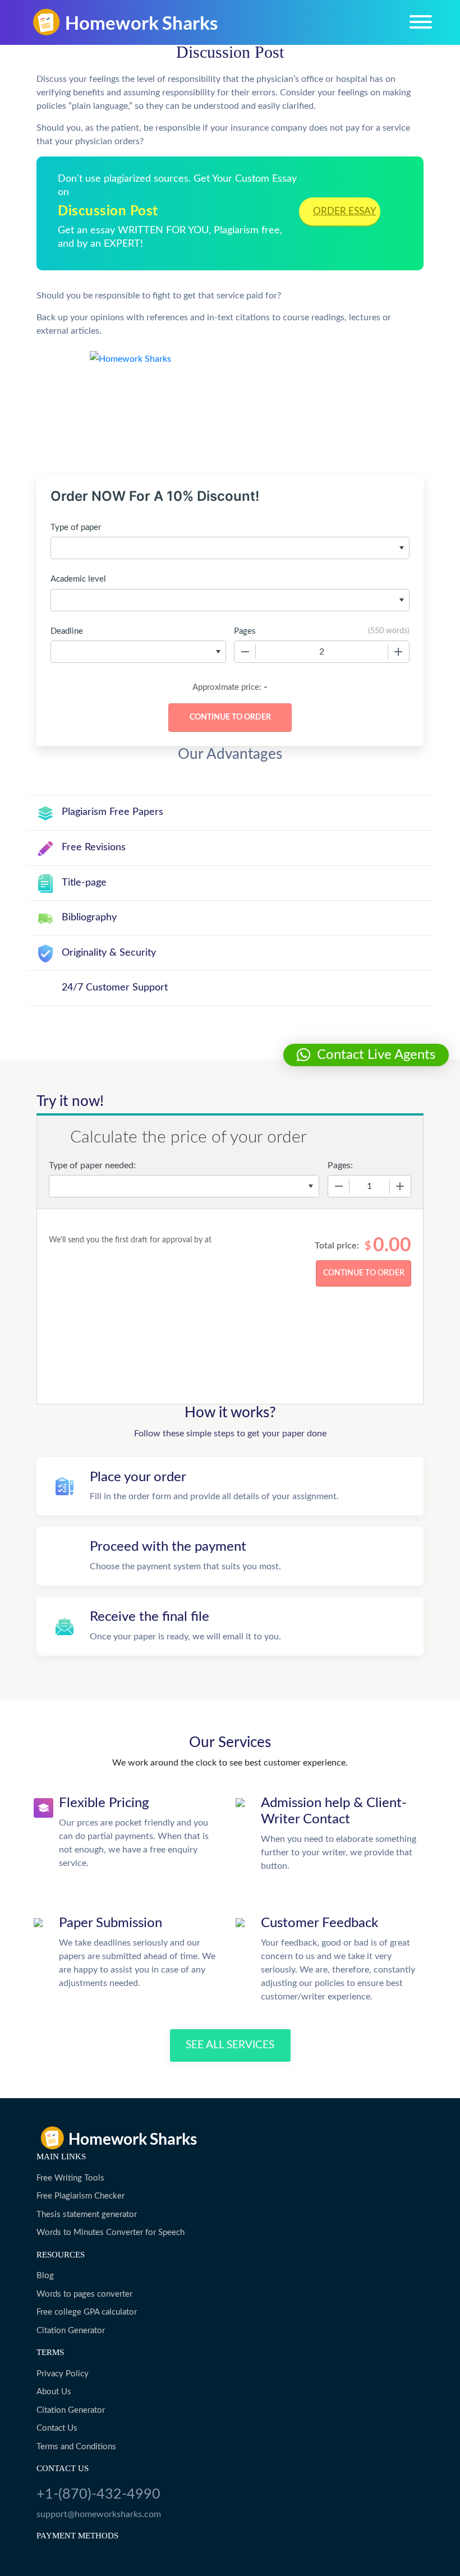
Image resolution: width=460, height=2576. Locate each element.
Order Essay (345, 211)
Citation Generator (71, 2331)
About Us (54, 2392)
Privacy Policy (63, 2374)
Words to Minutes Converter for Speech (111, 2232)
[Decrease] (245, 652)
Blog (45, 2276)
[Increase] (398, 652)
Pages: (340, 1165)
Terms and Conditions (76, 2447)
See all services (230, 2045)
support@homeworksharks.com (99, 2514)
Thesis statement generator (87, 2215)
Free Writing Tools (70, 2178)
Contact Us (57, 2428)
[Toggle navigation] (421, 22)
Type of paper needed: (92, 1165)
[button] (366, 1055)
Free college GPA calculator (87, 2312)
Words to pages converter (84, 2294)
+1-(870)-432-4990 (98, 2494)
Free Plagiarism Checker (81, 2196)
